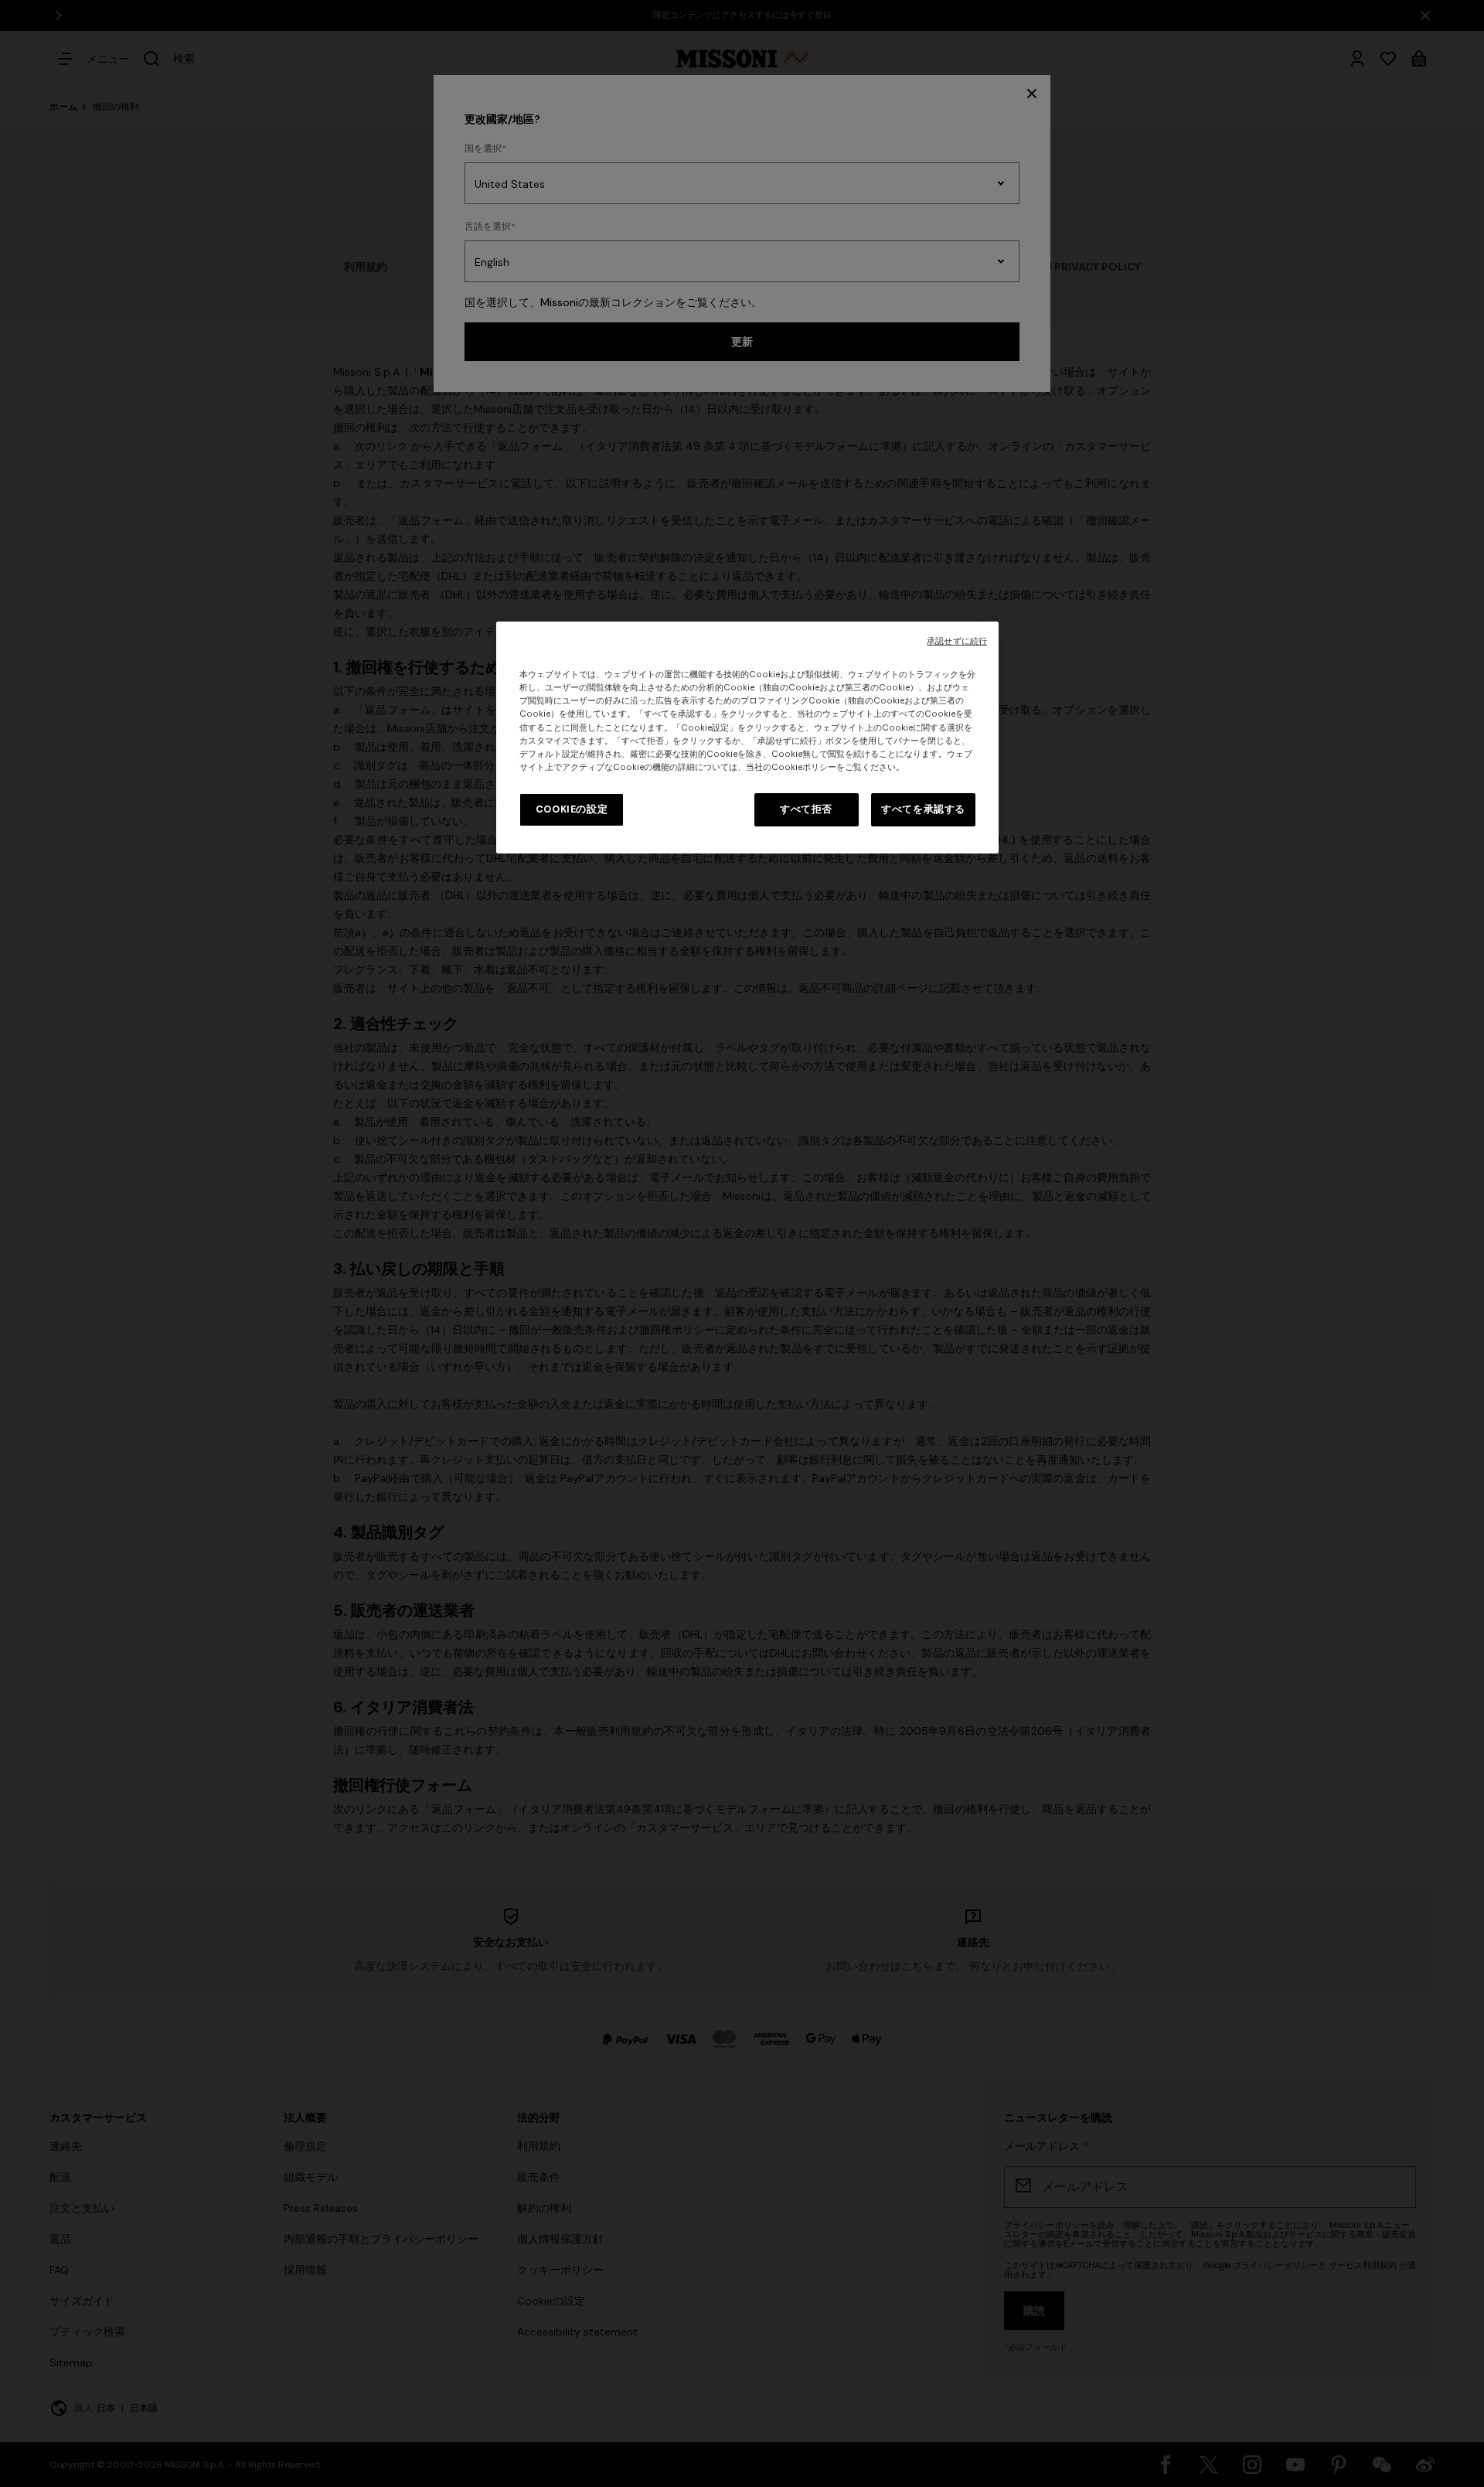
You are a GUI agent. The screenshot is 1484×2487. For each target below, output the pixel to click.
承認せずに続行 (957, 641)
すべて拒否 (806, 809)
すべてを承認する (923, 809)
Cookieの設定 (572, 809)
